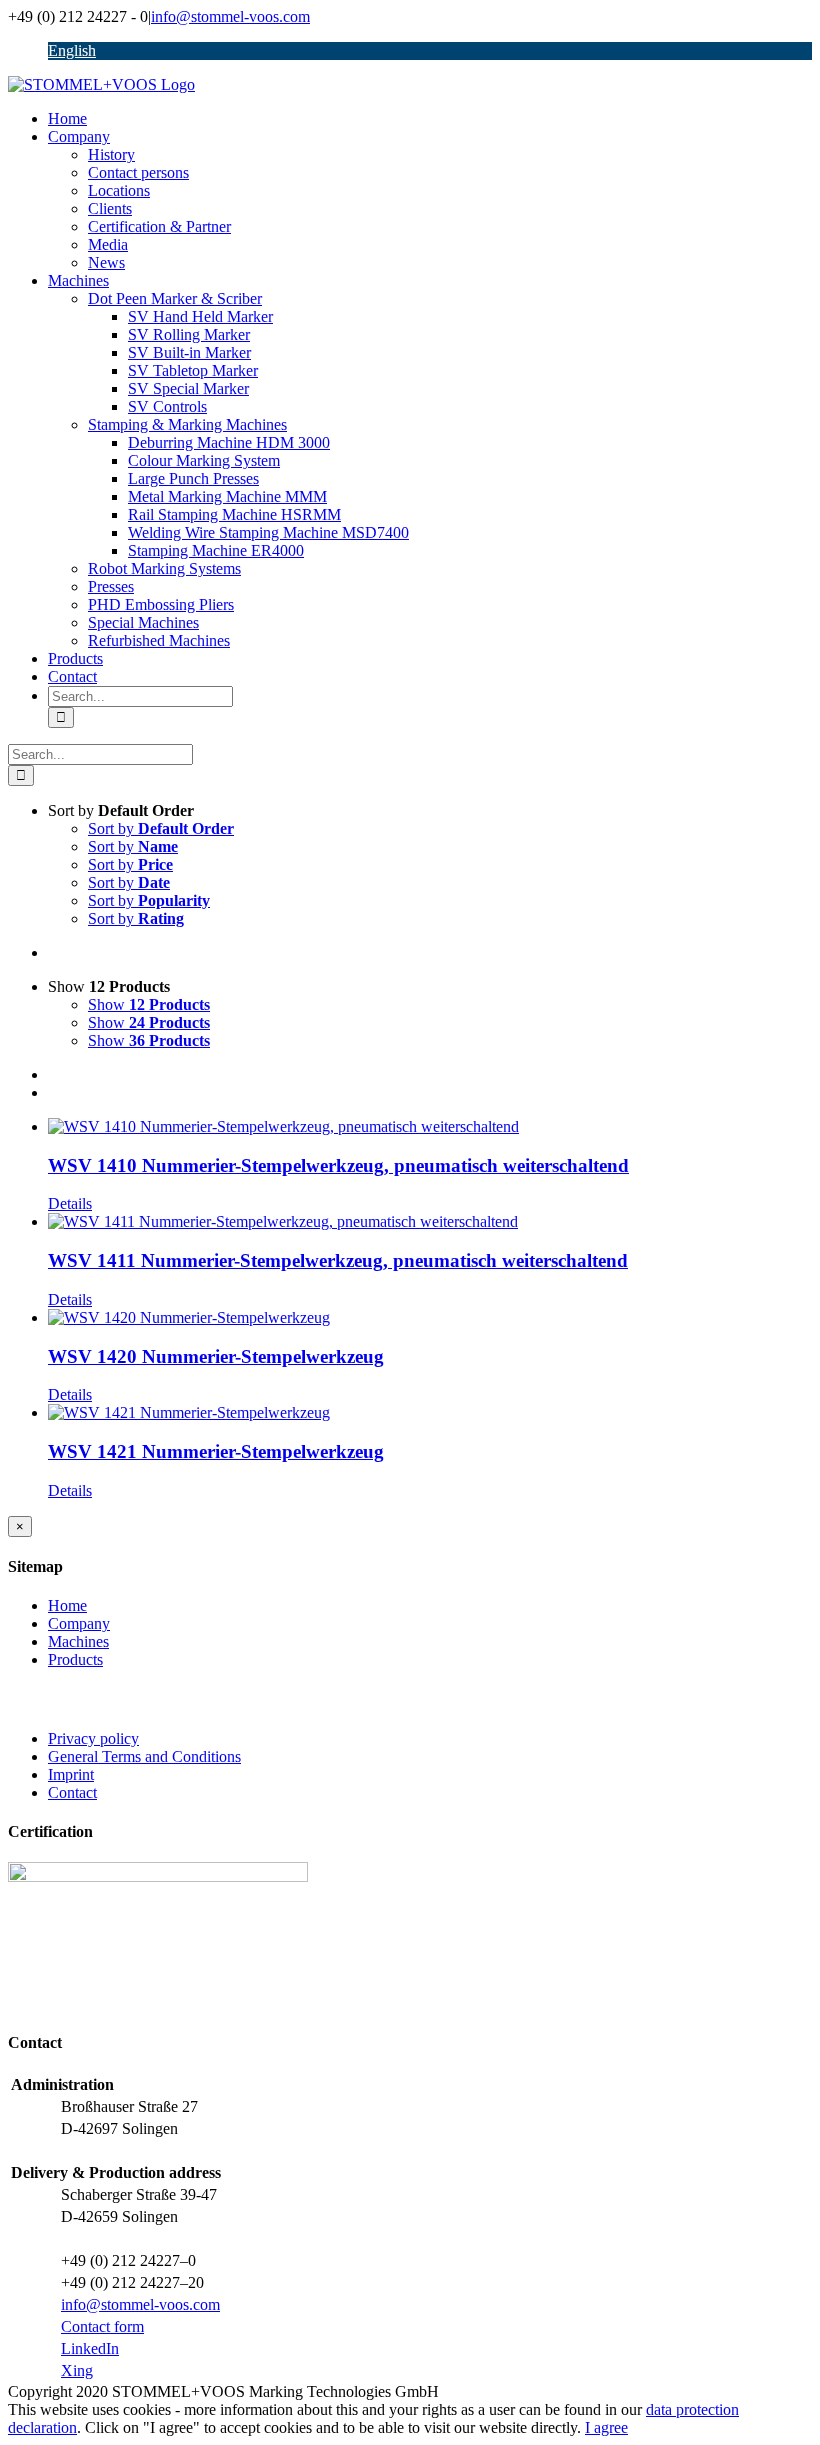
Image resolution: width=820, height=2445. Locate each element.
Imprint (71, 1774)
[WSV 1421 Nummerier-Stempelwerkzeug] (430, 1413)
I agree (606, 2427)
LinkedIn (90, 2348)
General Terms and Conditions (144, 1756)
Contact (72, 1792)
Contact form (102, 2326)
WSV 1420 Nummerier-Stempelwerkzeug (216, 1356)
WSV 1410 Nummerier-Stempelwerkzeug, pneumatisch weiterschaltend (338, 1165)
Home (67, 1605)
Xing (77, 2370)
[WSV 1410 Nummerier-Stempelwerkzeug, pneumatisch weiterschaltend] (430, 1127)
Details (70, 1203)
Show (149, 1004)
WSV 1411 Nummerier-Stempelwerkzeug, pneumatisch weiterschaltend (338, 1260)
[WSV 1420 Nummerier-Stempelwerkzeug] (430, 1318)
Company (79, 1623)
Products (75, 1659)
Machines (78, 1641)
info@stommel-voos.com (230, 16)
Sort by (161, 828)
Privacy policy (93, 1738)
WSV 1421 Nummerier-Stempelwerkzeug (216, 1451)
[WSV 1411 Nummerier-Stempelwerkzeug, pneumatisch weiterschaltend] (430, 1222)
